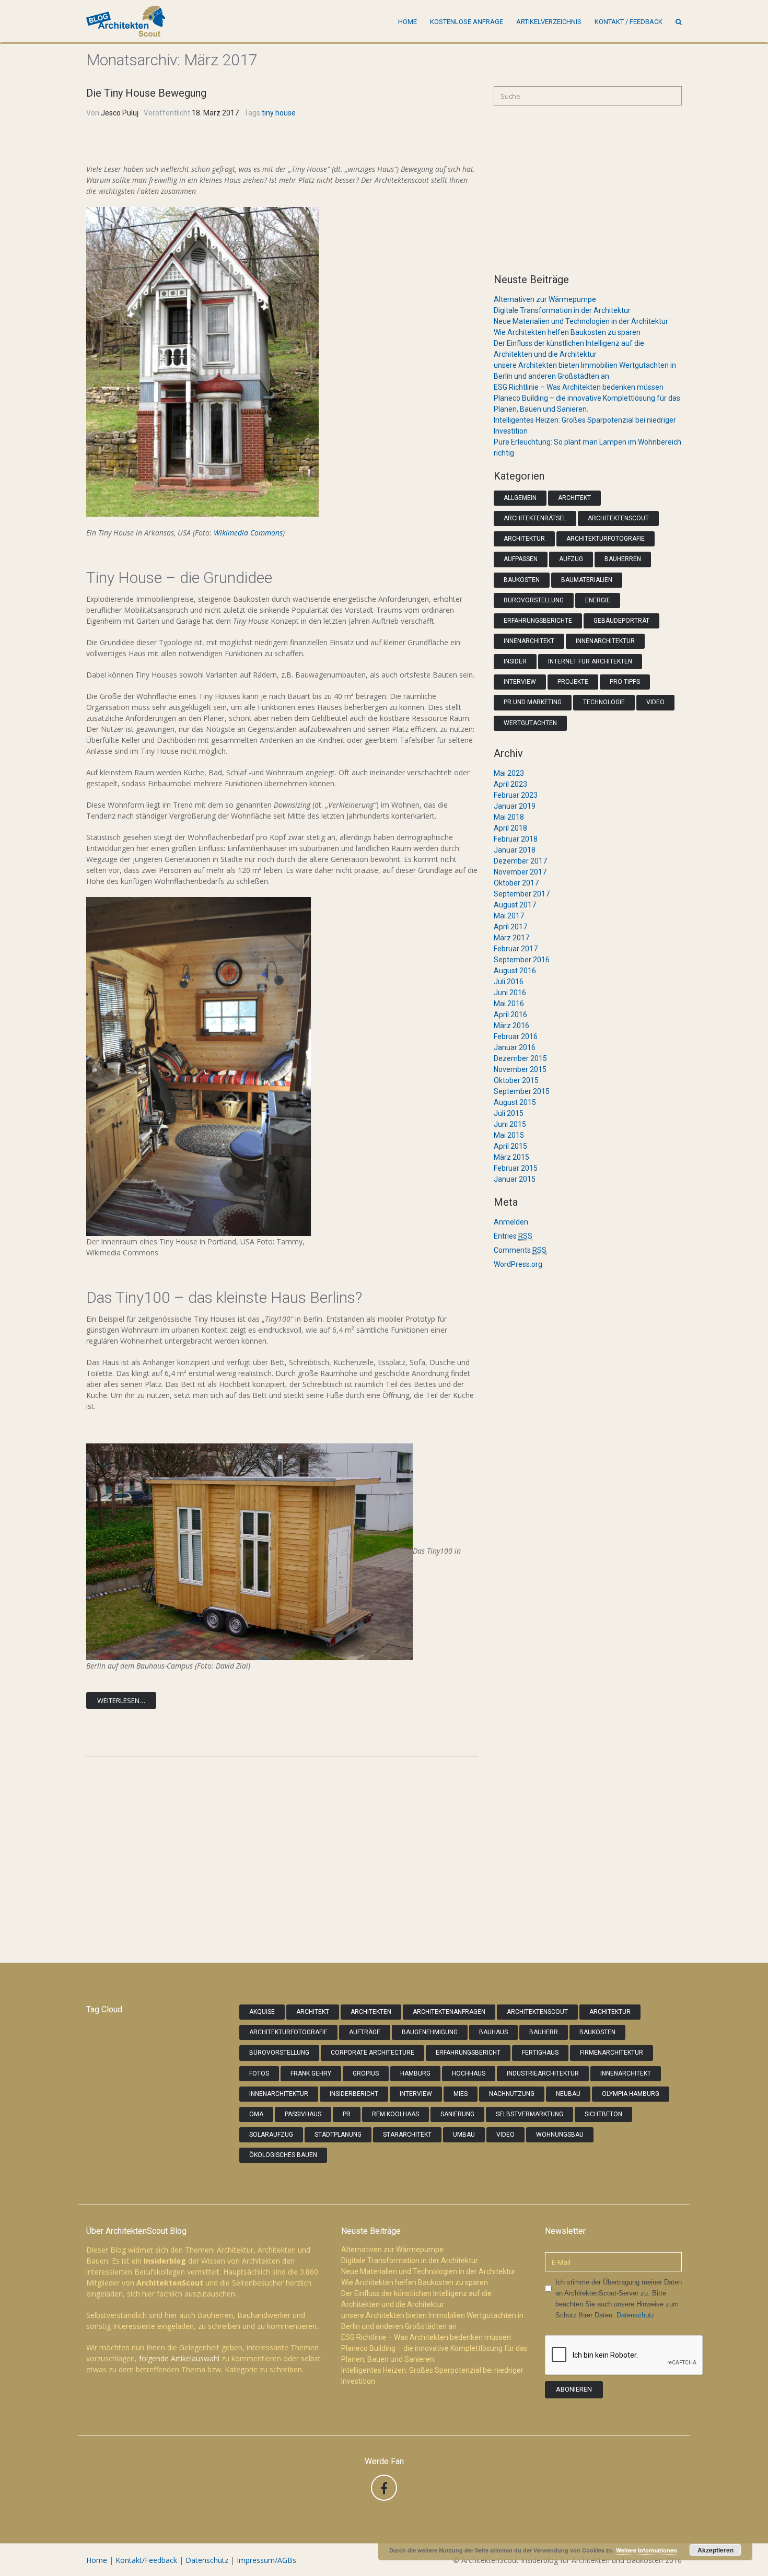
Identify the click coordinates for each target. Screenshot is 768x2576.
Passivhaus (303, 2114)
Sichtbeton (603, 2114)
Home (408, 22)
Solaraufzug (271, 2135)
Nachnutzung (512, 2094)
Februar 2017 (516, 949)
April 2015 (510, 1146)
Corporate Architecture (373, 2053)
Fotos (259, 2073)
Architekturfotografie (606, 539)
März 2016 (511, 1025)
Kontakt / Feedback (629, 22)
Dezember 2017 (520, 861)
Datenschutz (636, 2315)
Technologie (604, 702)
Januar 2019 (515, 806)
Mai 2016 (509, 1004)
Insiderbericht (354, 2094)
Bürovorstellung (534, 600)
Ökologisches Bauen (283, 2155)
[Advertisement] (588, 189)
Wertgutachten (530, 723)
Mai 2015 (509, 1135)
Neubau (568, 2094)
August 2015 (515, 1102)
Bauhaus (493, 2032)
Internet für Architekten (590, 661)
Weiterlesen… (121, 1700)
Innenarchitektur (605, 641)
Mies (461, 2094)
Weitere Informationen (647, 2550)
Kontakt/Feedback (146, 2560)
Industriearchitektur (543, 2073)
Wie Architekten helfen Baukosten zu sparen (567, 332)
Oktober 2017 (516, 883)
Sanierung (457, 2114)
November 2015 (520, 1069)
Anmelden (511, 1222)
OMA (256, 2114)
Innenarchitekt (529, 641)
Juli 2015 (509, 1113)
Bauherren (623, 559)
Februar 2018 (516, 839)
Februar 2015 (516, 1168)
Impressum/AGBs (266, 2560)
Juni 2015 (510, 1124)
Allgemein (520, 498)
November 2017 (520, 872)
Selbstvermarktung (530, 2114)
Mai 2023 (509, 773)
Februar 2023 (516, 795)
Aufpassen (521, 559)
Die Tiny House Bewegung (146, 93)
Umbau (464, 2135)
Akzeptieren (715, 2550)
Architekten (371, 2012)
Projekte (573, 682)
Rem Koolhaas (395, 2114)
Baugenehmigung (430, 2032)
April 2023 (510, 784)
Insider (515, 661)
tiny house (279, 113)
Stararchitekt (407, 2135)
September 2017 (522, 894)
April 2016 (510, 1015)
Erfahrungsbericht (468, 2053)
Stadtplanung (338, 2135)
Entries (513, 1236)
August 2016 (515, 971)
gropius (366, 2073)
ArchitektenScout (618, 518)
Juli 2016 (509, 982)
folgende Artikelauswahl (179, 2358)
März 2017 (511, 938)
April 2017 (510, 927)
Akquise (262, 2012)
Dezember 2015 (520, 1058)
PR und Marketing (533, 702)
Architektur (524, 539)
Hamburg (415, 2073)
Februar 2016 (516, 1036)
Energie (598, 600)
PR (347, 2114)
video (505, 2135)
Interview (520, 682)
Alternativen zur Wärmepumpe (545, 299)
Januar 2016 (515, 1047)
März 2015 (511, 1157)
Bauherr (544, 2032)
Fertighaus (540, 2053)
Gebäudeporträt (621, 621)
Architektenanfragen (449, 2012)
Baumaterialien (587, 580)
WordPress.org (518, 1264)
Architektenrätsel (535, 518)
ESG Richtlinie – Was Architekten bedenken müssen (579, 387)
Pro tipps (625, 682)
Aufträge (365, 2032)
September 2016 (522, 960)
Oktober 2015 (516, 1080)
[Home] (126, 21)
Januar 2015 (515, 1179)
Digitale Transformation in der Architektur (562, 310)
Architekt (574, 498)
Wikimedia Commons (248, 533)
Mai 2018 (509, 817)
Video (655, 702)
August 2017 (515, 905)
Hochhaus (469, 2073)
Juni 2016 (510, 993)
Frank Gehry (311, 2073)
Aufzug (571, 559)
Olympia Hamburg (631, 2094)
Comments (520, 1250)
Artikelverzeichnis (549, 22)
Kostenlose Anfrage (467, 22)
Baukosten (522, 580)
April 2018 (510, 828)
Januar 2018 (515, 850)
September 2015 (522, 1091)
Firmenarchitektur (612, 2053)
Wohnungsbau (560, 2135)
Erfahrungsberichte (538, 621)
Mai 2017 (509, 916)
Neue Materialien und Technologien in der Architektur (581, 321)
